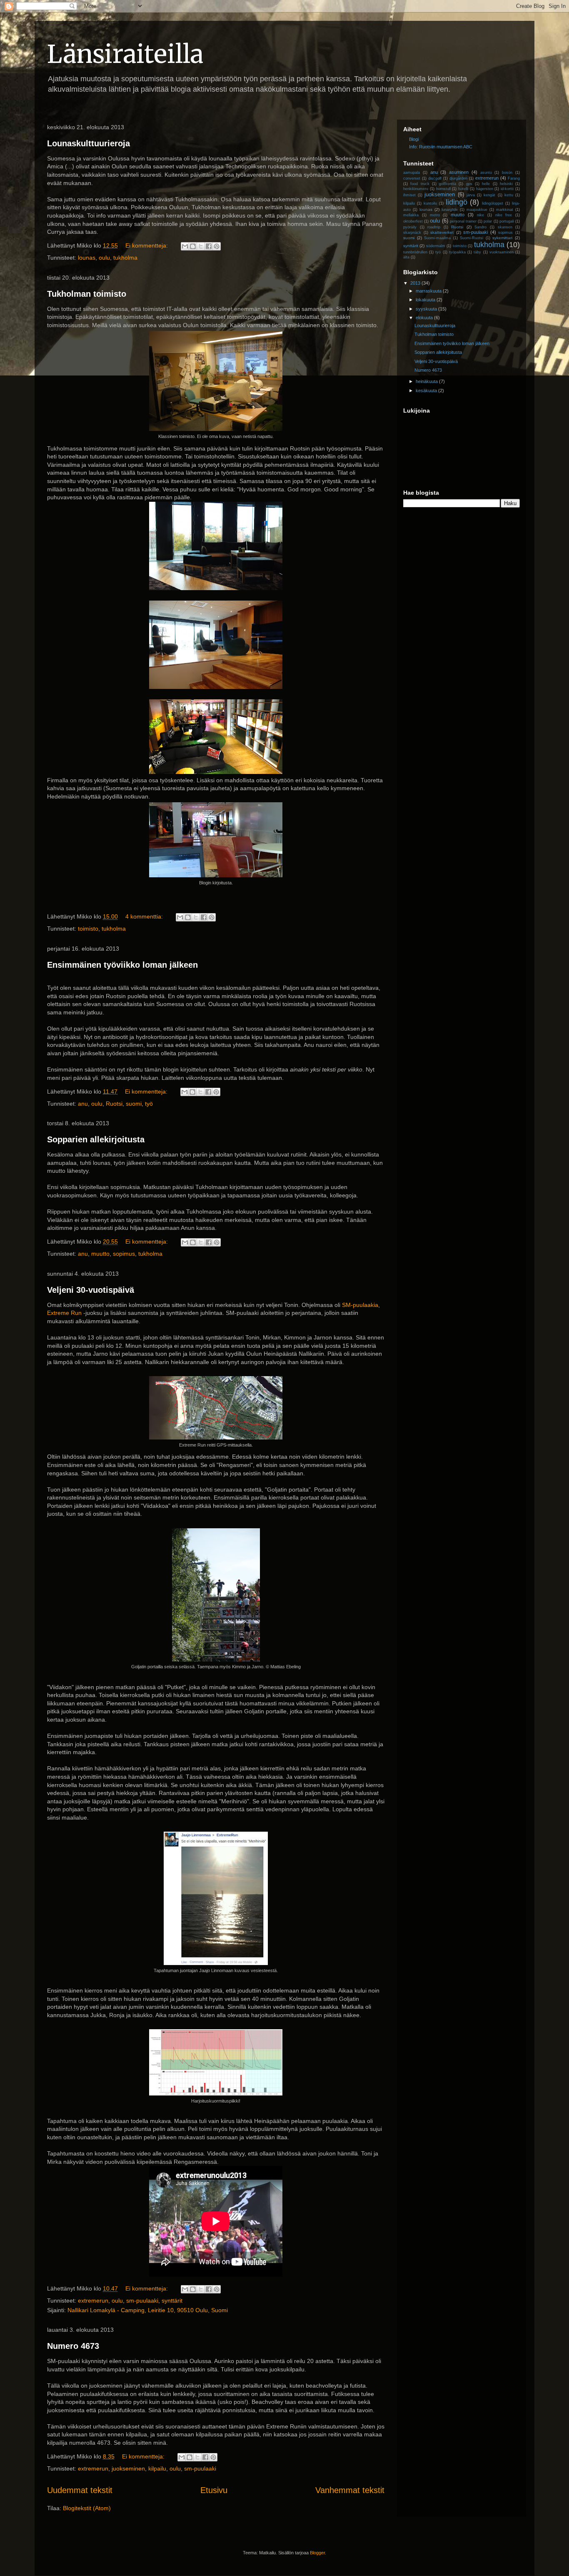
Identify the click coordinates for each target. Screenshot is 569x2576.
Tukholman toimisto (87, 294)
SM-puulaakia (360, 1305)
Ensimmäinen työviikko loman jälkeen (122, 965)
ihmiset (409, 195)
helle (486, 184)
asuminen (459, 172)
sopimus (124, 1254)
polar (488, 221)
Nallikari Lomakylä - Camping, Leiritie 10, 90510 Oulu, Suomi (148, 2310)
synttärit (172, 2301)
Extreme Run (64, 1313)
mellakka (411, 215)
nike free (504, 215)
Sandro (480, 227)
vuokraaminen (502, 252)
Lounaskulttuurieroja (89, 143)
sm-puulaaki (142, 2301)
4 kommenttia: (145, 916)
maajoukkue (477, 210)
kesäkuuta (427, 391)
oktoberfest (413, 221)
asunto (486, 173)
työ (149, 1104)
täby (477, 252)
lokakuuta (426, 300)
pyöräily (410, 227)
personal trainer (463, 221)
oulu (104, 258)
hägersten (485, 189)
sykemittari (502, 238)
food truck (420, 184)
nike (480, 215)
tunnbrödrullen (415, 252)
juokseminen (128, 2468)
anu (83, 1104)
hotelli (463, 189)
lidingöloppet (493, 203)
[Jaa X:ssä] (201, 246)
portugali (507, 221)
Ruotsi (114, 1104)
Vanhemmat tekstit (350, 2490)
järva (471, 195)
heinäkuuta (427, 381)
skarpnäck (412, 233)
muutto (100, 1254)
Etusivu (214, 2490)
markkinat (505, 210)
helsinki (506, 184)
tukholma (125, 258)
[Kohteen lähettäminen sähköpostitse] (185, 246)
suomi (134, 1104)
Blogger (317, 2553)
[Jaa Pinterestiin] (217, 246)
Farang (514, 178)
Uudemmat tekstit (80, 2490)
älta (406, 257)
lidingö (457, 202)
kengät (489, 195)
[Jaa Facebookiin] (209, 246)
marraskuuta (429, 291)
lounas (87, 258)
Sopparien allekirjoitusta (96, 1139)
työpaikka (457, 252)
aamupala (412, 173)
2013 (416, 283)
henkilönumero (416, 189)
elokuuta (425, 318)
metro (435, 215)
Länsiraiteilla (125, 54)
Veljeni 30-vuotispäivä (91, 1290)
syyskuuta (427, 309)
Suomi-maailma (437, 238)
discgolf (435, 178)
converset (412, 178)
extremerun (93, 2301)
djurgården (458, 178)
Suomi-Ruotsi (472, 238)
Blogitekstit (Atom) (87, 2508)
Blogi (414, 139)
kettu (509, 195)
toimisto (88, 929)
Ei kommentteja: (147, 245)
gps (469, 184)
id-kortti (507, 189)
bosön (507, 173)
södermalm (436, 246)
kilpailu (157, 2468)
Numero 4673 (73, 2346)
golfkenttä (448, 184)
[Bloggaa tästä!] (193, 246)
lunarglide (450, 210)
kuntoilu (430, 203)
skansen (505, 227)
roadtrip (434, 227)
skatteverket (442, 232)
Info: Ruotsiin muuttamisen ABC (441, 147)
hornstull (443, 189)
